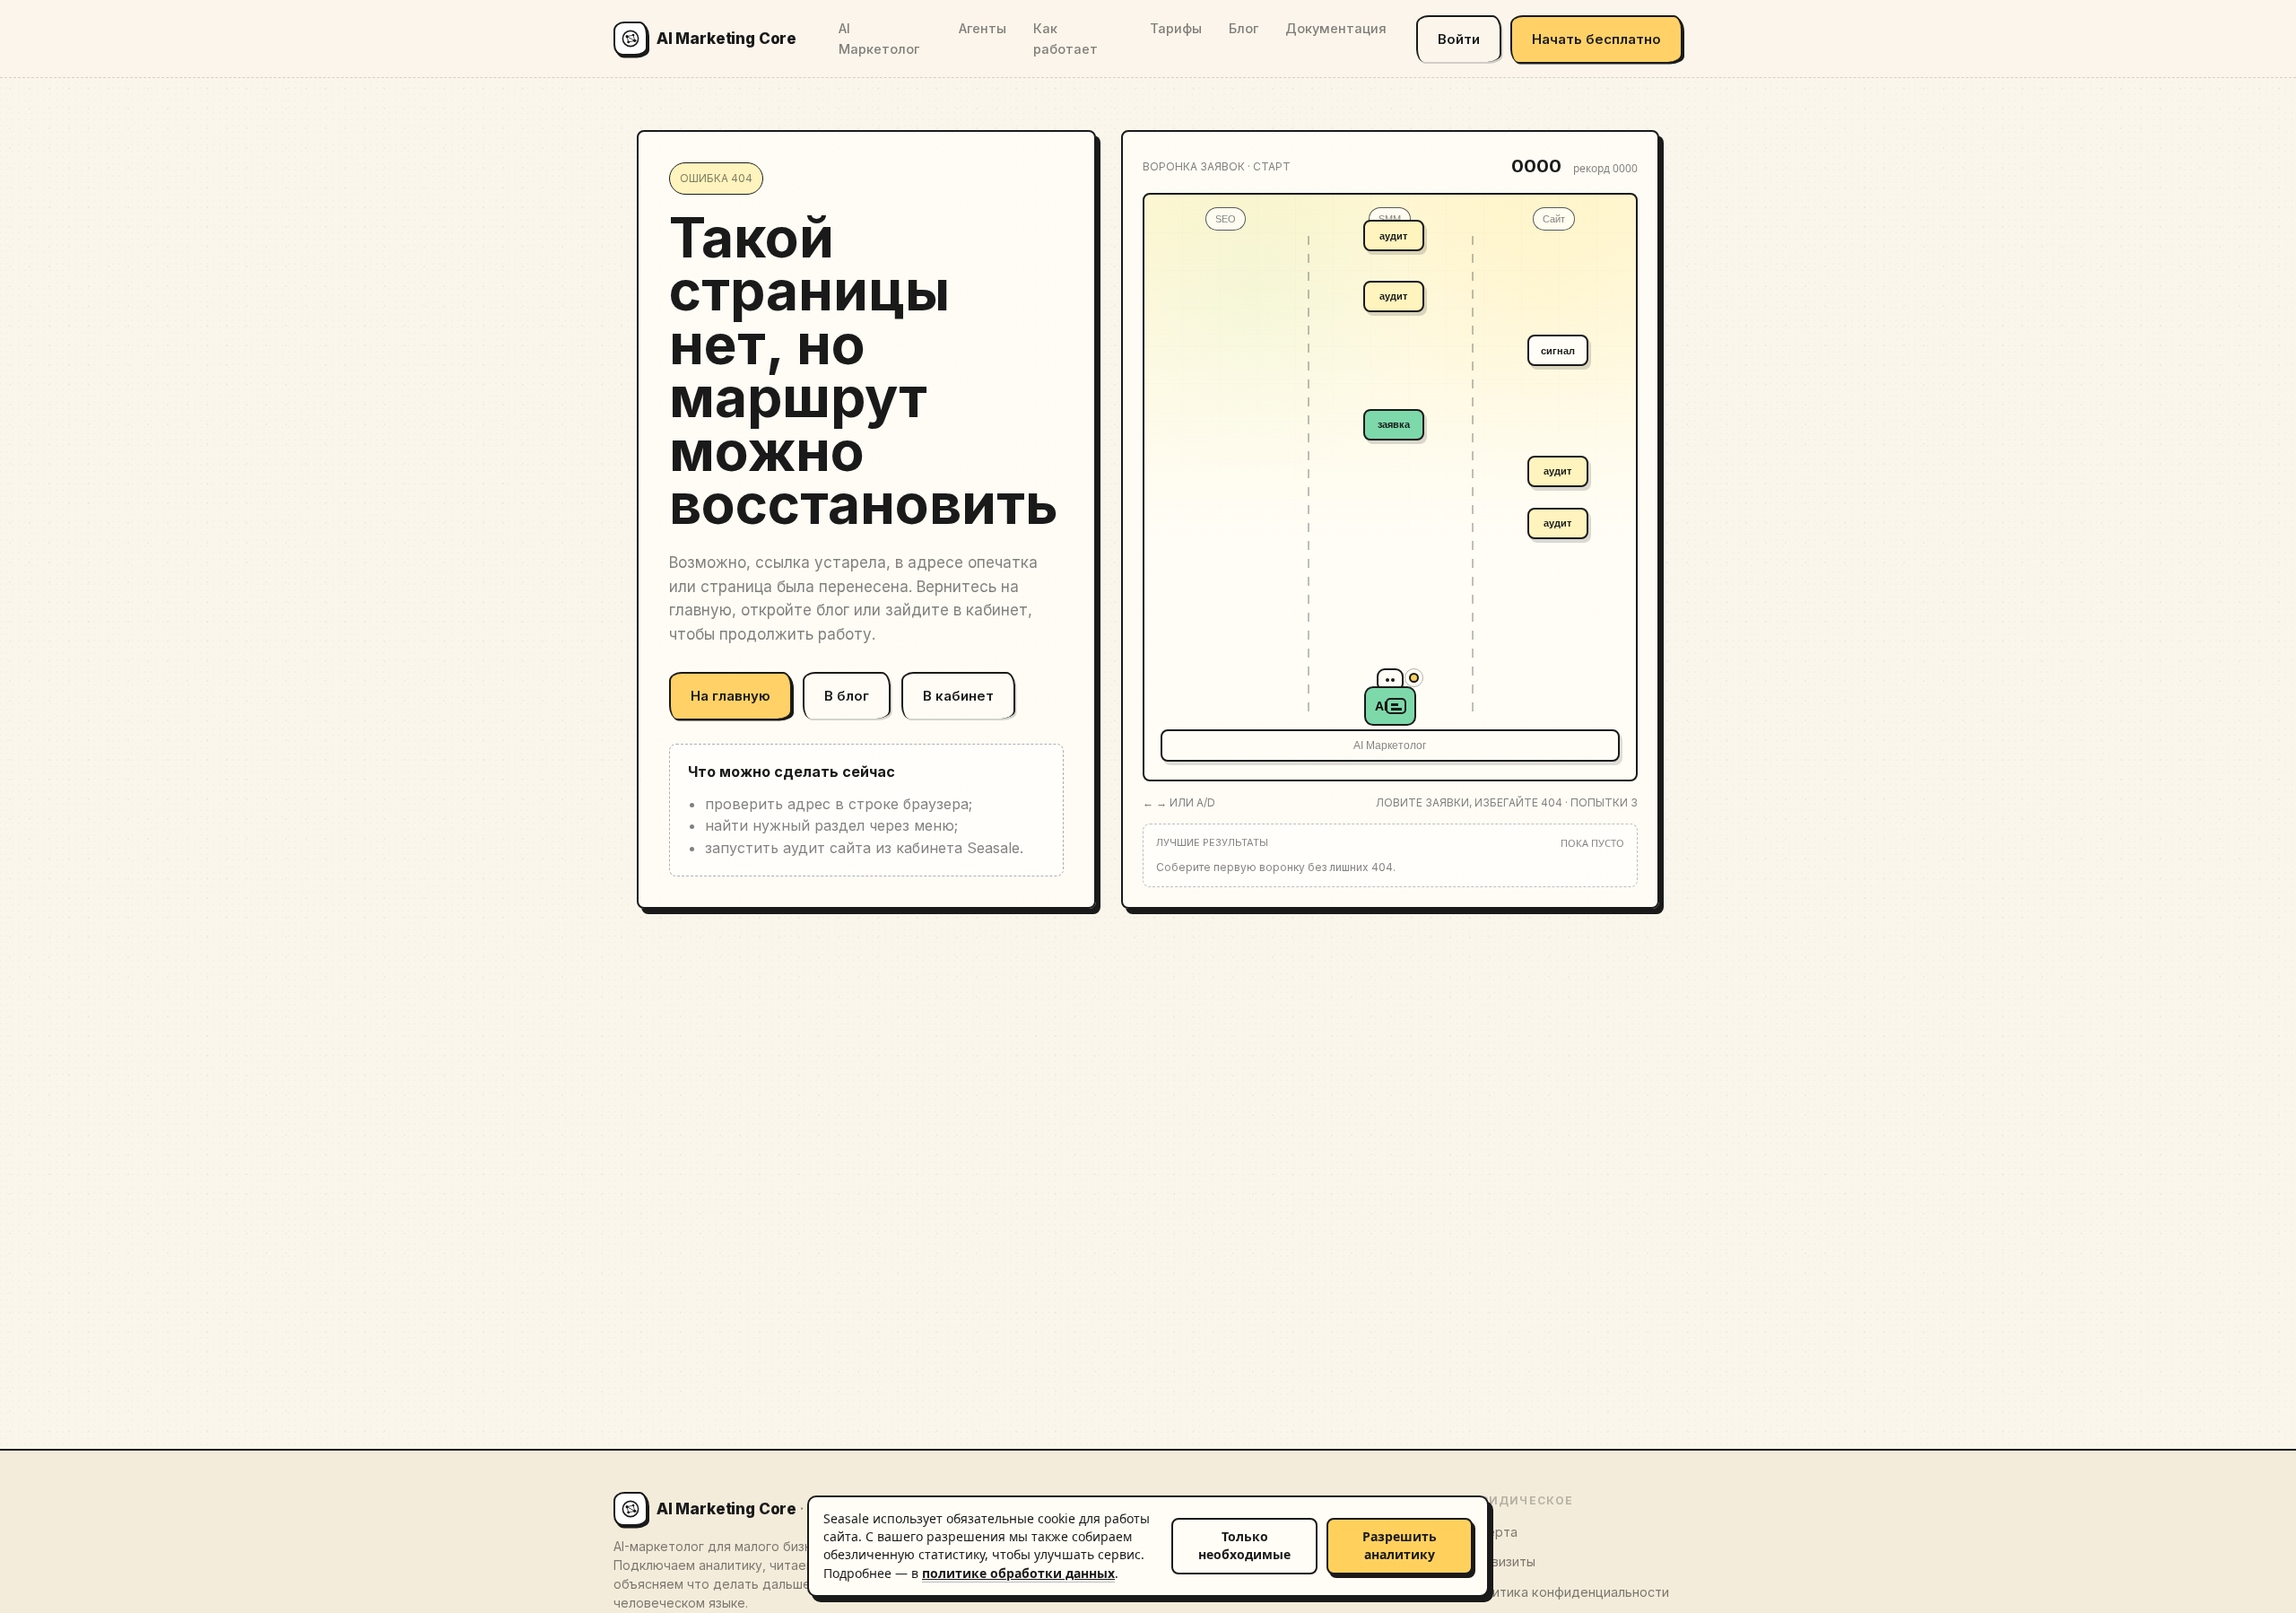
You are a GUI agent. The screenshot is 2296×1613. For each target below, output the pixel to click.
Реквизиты (1501, 1561)
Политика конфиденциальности (1568, 1592)
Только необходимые (1244, 1545)
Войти (1459, 39)
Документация (1336, 28)
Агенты (983, 28)
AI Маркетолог (879, 39)
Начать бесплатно (1596, 39)
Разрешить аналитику (1400, 1545)
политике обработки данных (1018, 1573)
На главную (731, 696)
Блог (1244, 28)
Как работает (1065, 39)
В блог (847, 696)
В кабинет (958, 696)
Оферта (1492, 1532)
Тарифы (1176, 28)
